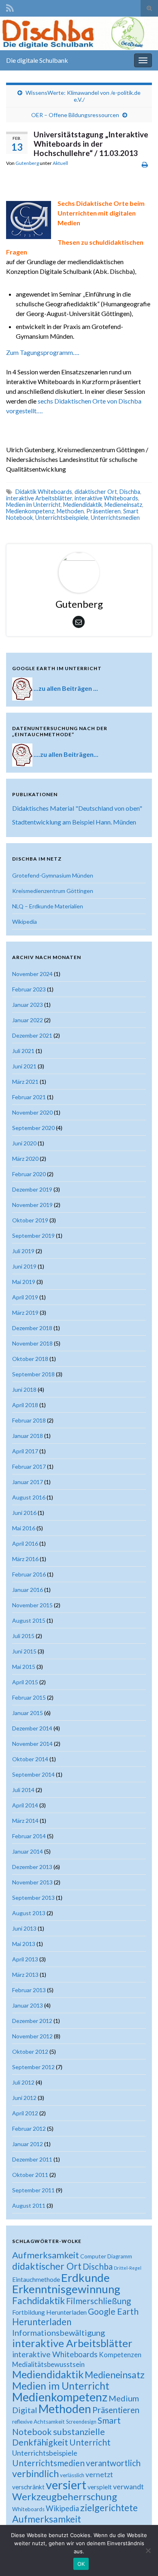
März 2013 (25, 1975)
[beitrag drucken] (145, 164)
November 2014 (32, 1744)
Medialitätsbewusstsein (48, 2364)
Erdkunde (85, 2278)
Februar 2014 (29, 1836)
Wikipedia (25, 922)
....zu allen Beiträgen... (66, 754)
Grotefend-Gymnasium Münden (53, 875)
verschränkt (28, 2487)
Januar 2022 (28, 1020)
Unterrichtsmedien (115, 518)
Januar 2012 (28, 2144)
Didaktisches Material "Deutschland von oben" (77, 808)
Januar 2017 (28, 1482)
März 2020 (25, 1159)
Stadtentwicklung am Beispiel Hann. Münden (74, 822)
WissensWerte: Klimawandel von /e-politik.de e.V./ (83, 96)
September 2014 (33, 1774)
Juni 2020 (24, 1143)
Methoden (70, 511)
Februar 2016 (29, 1574)
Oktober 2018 (30, 1359)
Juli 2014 (23, 1790)
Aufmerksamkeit (46, 2255)
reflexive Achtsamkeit (38, 2422)
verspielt (100, 2487)
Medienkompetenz (30, 511)
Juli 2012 (23, 2082)
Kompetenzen (120, 2355)
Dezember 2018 (32, 1328)
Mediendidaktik (83, 505)
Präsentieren (104, 511)
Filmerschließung (98, 2301)
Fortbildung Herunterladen (49, 2312)
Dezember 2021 (32, 1035)
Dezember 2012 (32, 2021)
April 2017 (25, 1451)
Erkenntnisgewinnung (66, 2289)
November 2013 (32, 1882)
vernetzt (99, 2475)
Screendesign (81, 2422)
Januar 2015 (28, 1713)
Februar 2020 (29, 1174)
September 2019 (33, 1236)
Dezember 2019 (32, 1189)
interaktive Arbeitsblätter (39, 498)
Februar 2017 (29, 1466)
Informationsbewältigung (59, 2332)
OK (81, 2564)
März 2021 (25, 1082)
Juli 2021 (23, 1051)
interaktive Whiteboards (106, 498)
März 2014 (25, 1821)
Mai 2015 (24, 1667)
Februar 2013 (29, 1990)
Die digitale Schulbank (37, 60)
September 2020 (33, 1128)
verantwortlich (113, 2463)
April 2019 (25, 1297)
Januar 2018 (28, 1436)
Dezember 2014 (32, 1728)
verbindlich (35, 2473)
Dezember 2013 (32, 1867)
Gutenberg (27, 163)
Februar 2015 (29, 1697)
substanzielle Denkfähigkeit (59, 2437)
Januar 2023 (28, 1005)
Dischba (130, 492)
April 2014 (25, 1805)
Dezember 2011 (32, 2159)
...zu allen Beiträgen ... (66, 688)
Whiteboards (28, 2509)
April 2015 (25, 1682)
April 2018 (25, 1405)
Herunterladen (42, 2322)
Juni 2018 (24, 1389)
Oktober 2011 (30, 2175)
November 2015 (32, 1605)
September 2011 (33, 2190)
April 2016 (25, 1543)
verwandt (128, 2486)
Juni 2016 (24, 1513)
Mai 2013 (24, 1944)
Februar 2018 (29, 1420)
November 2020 (32, 1112)
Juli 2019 (23, 1251)
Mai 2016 (24, 1528)
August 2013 (29, 1913)
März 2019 (25, 1313)
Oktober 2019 (30, 1220)
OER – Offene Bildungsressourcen (75, 115)
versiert (66, 2485)
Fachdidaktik (38, 2300)
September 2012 (33, 2067)
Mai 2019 (24, 1282)
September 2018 (33, 1374)
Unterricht (90, 2442)
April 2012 (25, 2113)
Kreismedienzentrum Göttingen (53, 891)
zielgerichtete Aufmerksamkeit (75, 2513)
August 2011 (29, 2205)
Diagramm (120, 2256)
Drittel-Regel (128, 2268)
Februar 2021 (29, 1097)
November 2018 (32, 1343)
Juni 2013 (24, 1928)
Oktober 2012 (30, 2052)
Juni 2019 (24, 1266)
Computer (93, 2256)
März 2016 (25, 1559)
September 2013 (33, 1898)
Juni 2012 (24, 2098)
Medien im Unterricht (33, 505)
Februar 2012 (29, 2129)
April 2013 (25, 1959)
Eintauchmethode (36, 2279)
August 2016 (29, 1497)
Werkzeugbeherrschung (65, 2496)
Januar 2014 (28, 1851)
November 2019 (32, 1205)
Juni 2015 (24, 1651)
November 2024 (32, 974)
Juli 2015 (23, 1636)
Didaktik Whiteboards (44, 492)
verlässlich (72, 2475)
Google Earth (113, 2311)
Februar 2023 (29, 989)
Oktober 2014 (30, 1759)
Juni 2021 (24, 1066)
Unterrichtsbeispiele (62, 518)
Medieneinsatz (123, 505)
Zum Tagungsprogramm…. (43, 352)
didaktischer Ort (96, 492)
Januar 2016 (28, 1590)
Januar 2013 (28, 2005)
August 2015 (29, 1620)
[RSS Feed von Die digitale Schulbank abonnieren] (10, 7)
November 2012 (32, 2036)
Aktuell (60, 163)
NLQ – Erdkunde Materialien (48, 906)
